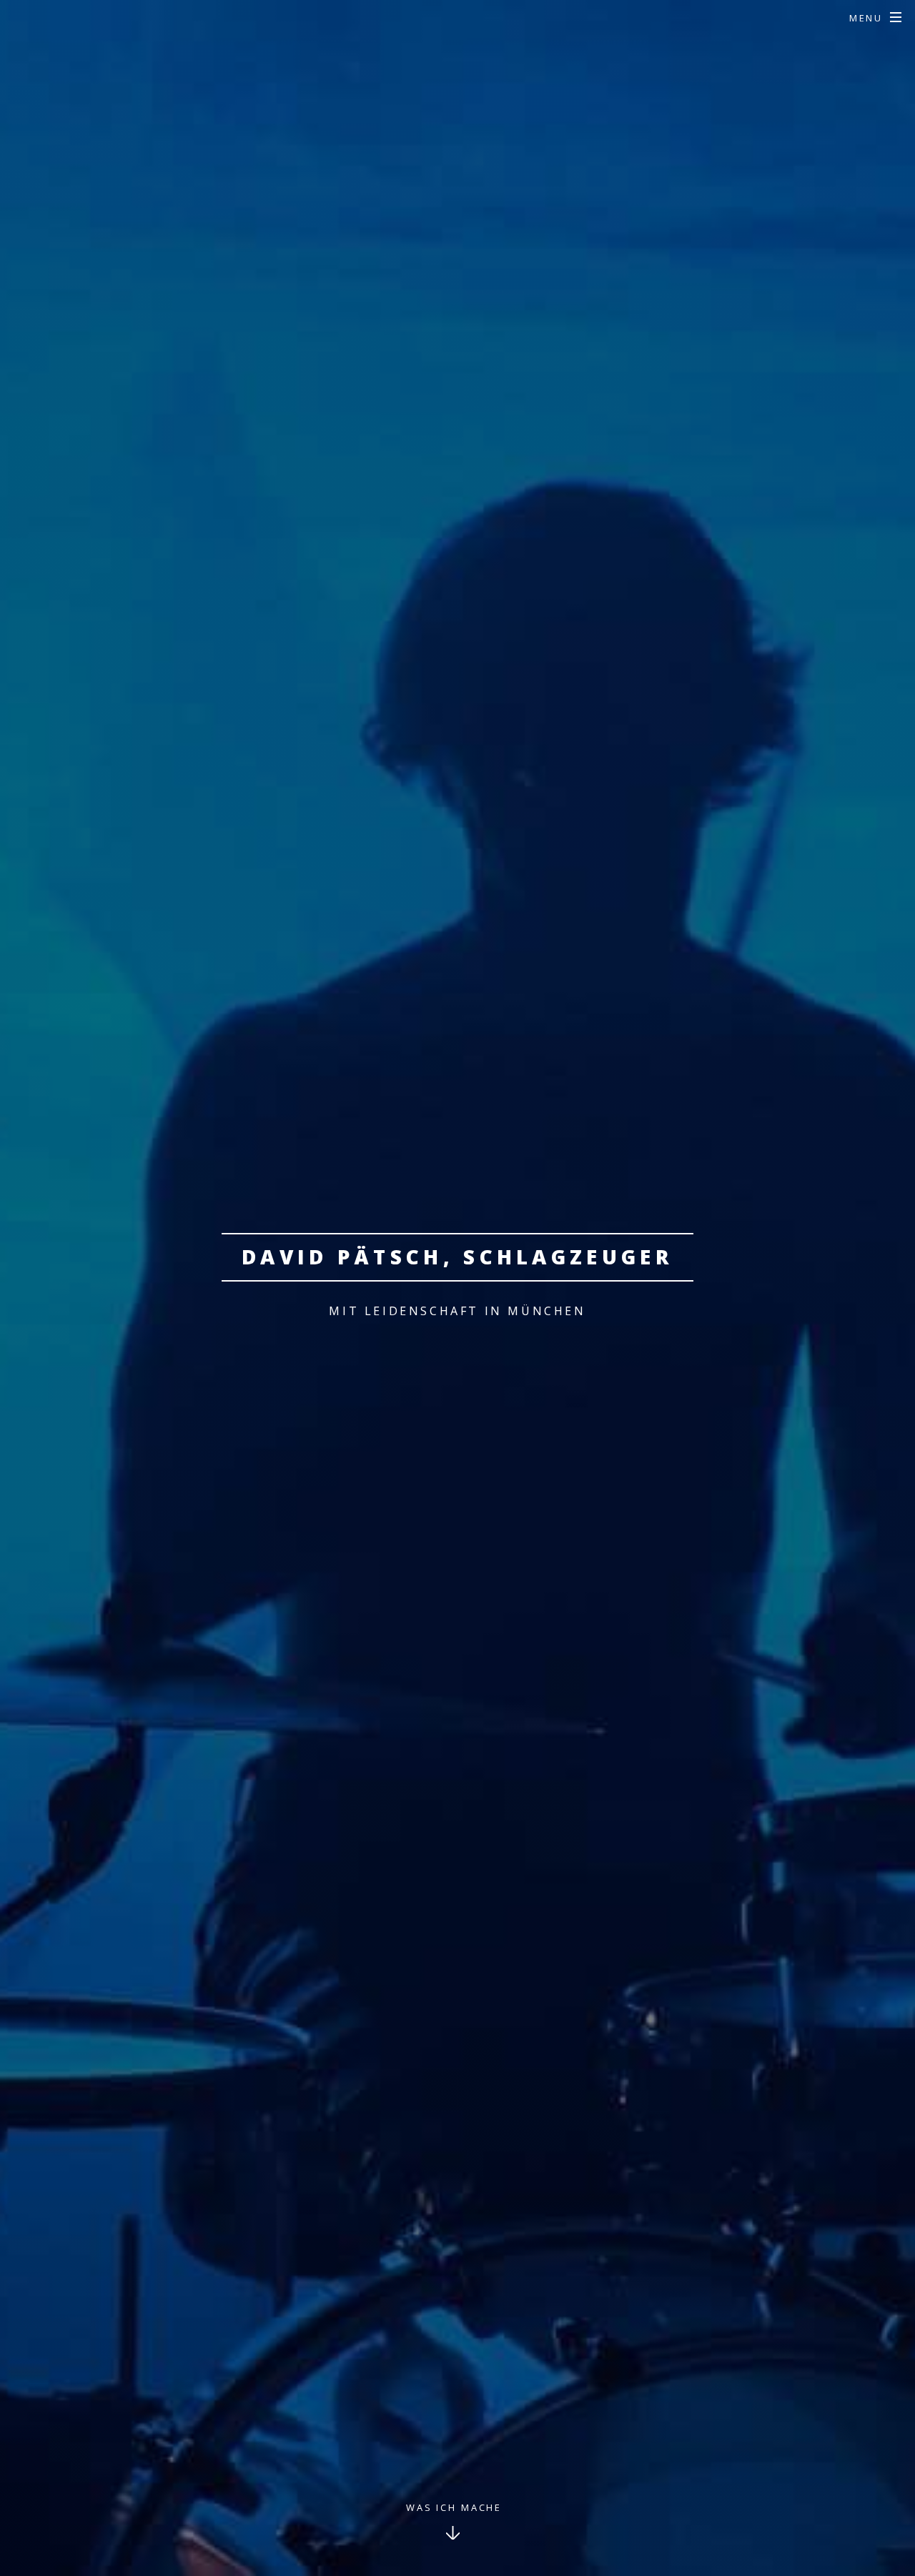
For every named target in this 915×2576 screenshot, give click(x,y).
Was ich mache (454, 2507)
